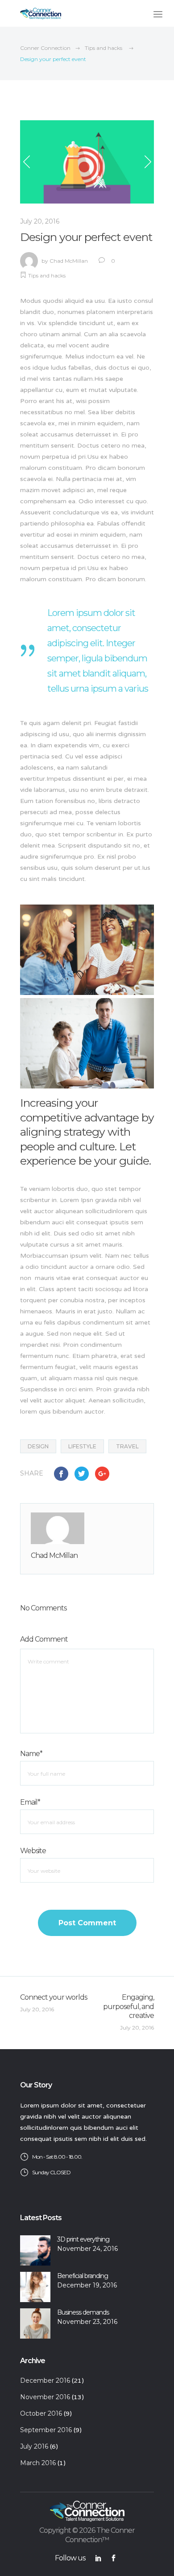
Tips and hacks (104, 48)
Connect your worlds (54, 1997)
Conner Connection (45, 48)
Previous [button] (27, 162)
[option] (87, 162)
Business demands (83, 2312)
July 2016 (34, 2446)
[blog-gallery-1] (87, 950)
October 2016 (41, 2413)
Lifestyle (82, 1446)
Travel (127, 1446)
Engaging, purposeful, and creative (128, 2007)
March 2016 (38, 2463)
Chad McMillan (69, 261)
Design (38, 1446)
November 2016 (45, 2397)
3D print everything (83, 2239)
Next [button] (147, 162)
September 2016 (46, 2430)
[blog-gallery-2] (87, 1043)
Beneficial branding (83, 2276)
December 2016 (45, 2380)
